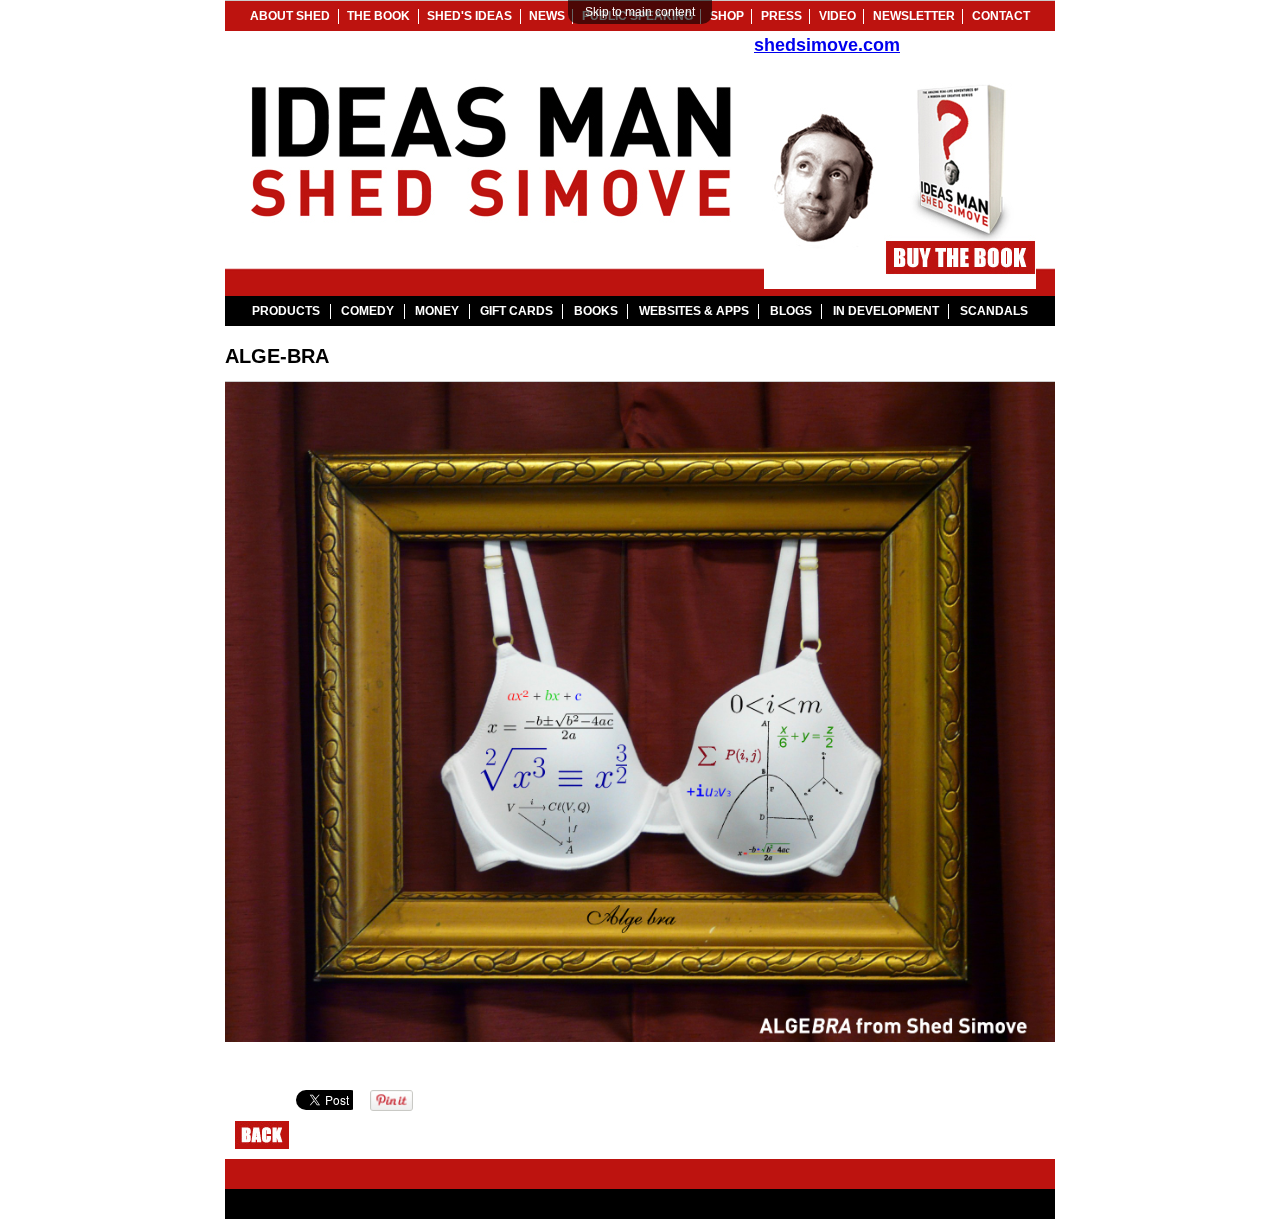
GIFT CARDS (516, 311)
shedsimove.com (827, 44)
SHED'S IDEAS (469, 16)
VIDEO (837, 16)
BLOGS (791, 311)
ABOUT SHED (290, 16)
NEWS (547, 16)
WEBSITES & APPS (694, 311)
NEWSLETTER (914, 16)
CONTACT (1001, 16)
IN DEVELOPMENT (886, 311)
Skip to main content (640, 12)
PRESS (781, 16)
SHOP (727, 16)
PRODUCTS (286, 311)
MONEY (437, 311)
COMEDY (367, 311)
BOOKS (596, 311)
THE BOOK (378, 16)
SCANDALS (994, 311)
